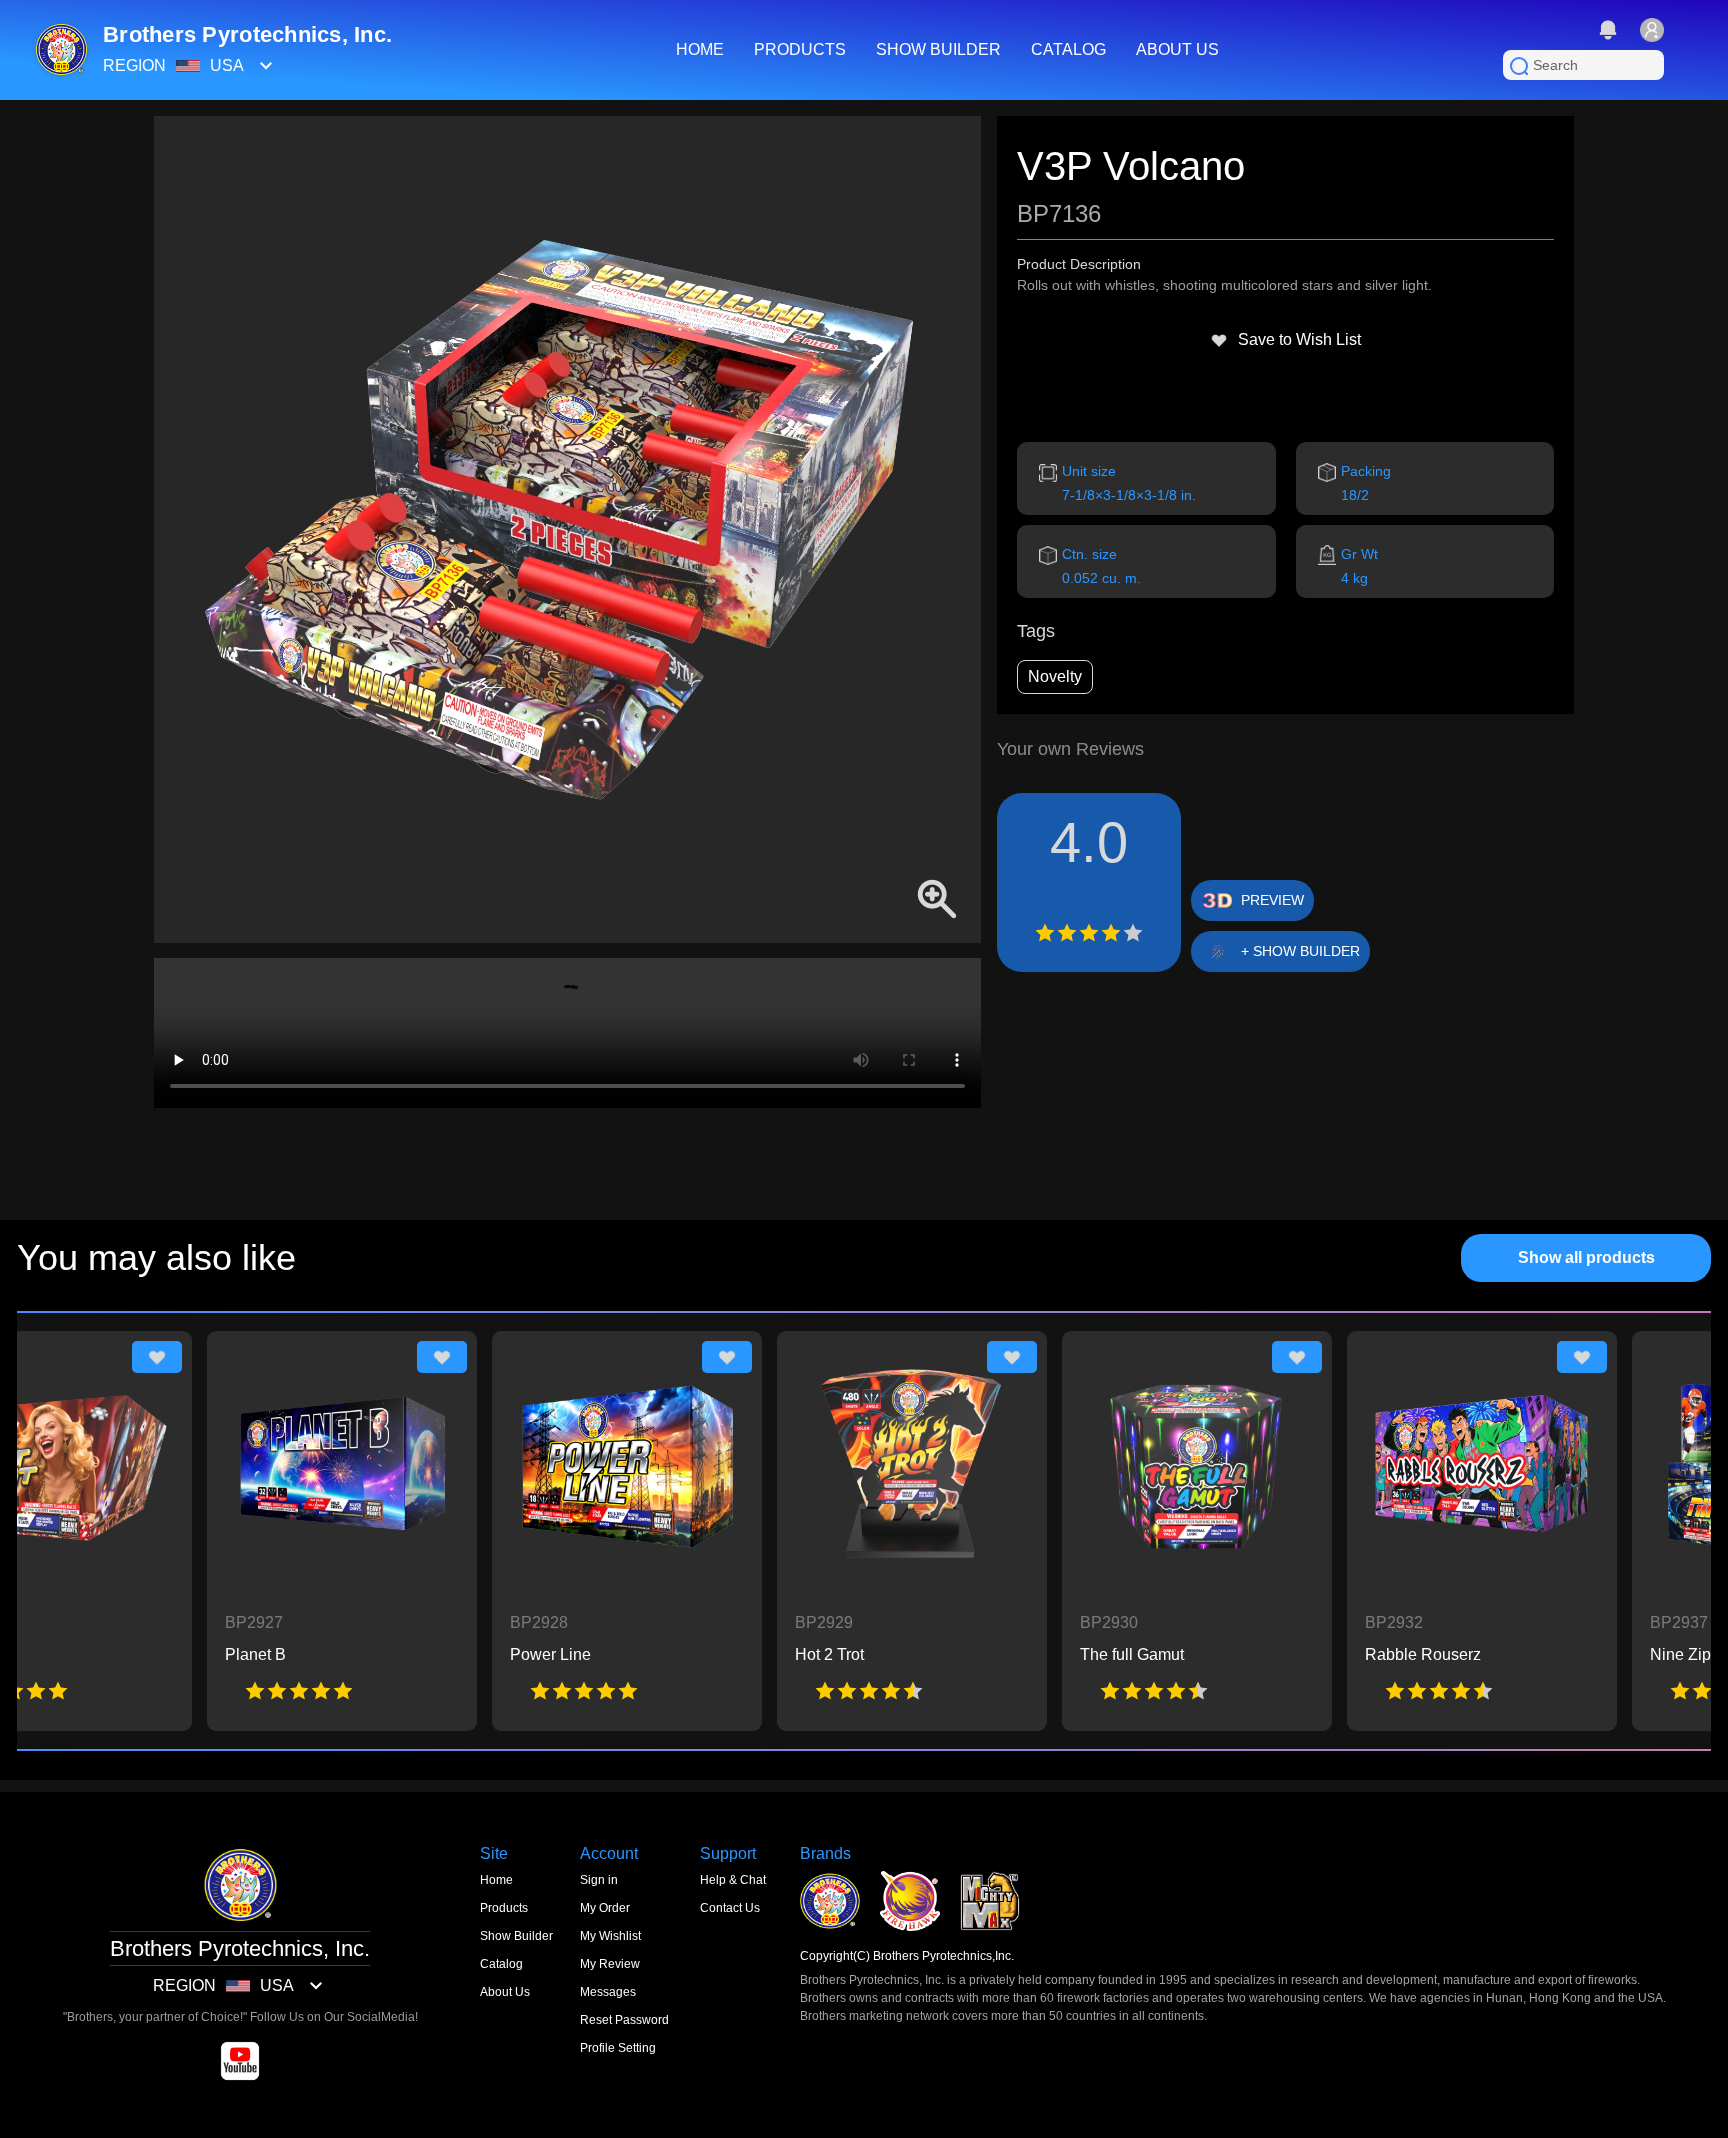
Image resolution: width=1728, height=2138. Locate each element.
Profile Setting (618, 2048)
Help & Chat (733, 1880)
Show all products (1586, 1257)
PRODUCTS (800, 49)
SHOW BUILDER (938, 49)
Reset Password (624, 2020)
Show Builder (516, 1936)
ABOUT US (1177, 49)
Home (496, 1880)
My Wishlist (610, 1936)
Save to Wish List (1299, 339)
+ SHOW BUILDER (1300, 951)
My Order (605, 1908)
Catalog (501, 1964)
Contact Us (730, 1908)
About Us (505, 1992)
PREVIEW (1272, 900)
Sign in (599, 1880)
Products (504, 1908)
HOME (700, 49)
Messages (608, 1992)
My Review (610, 1964)
